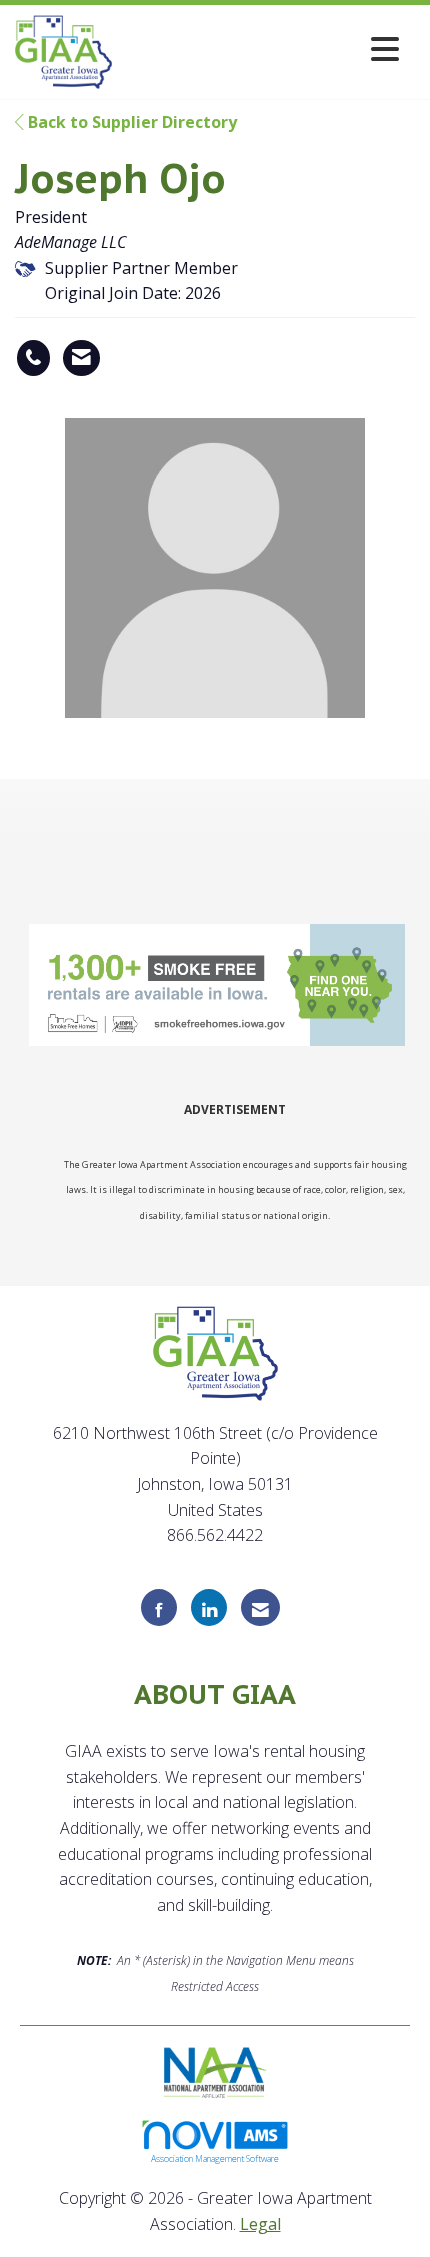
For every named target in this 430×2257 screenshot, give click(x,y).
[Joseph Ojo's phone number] (33, 358)
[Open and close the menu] (262, 48)
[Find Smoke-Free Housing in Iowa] (219, 984)
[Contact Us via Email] (260, 1607)
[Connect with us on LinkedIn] (209, 1607)
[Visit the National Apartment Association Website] (215, 2070)
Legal (260, 2224)
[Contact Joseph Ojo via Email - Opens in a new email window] (81, 358)
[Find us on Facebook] (159, 1607)
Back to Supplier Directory (130, 122)
